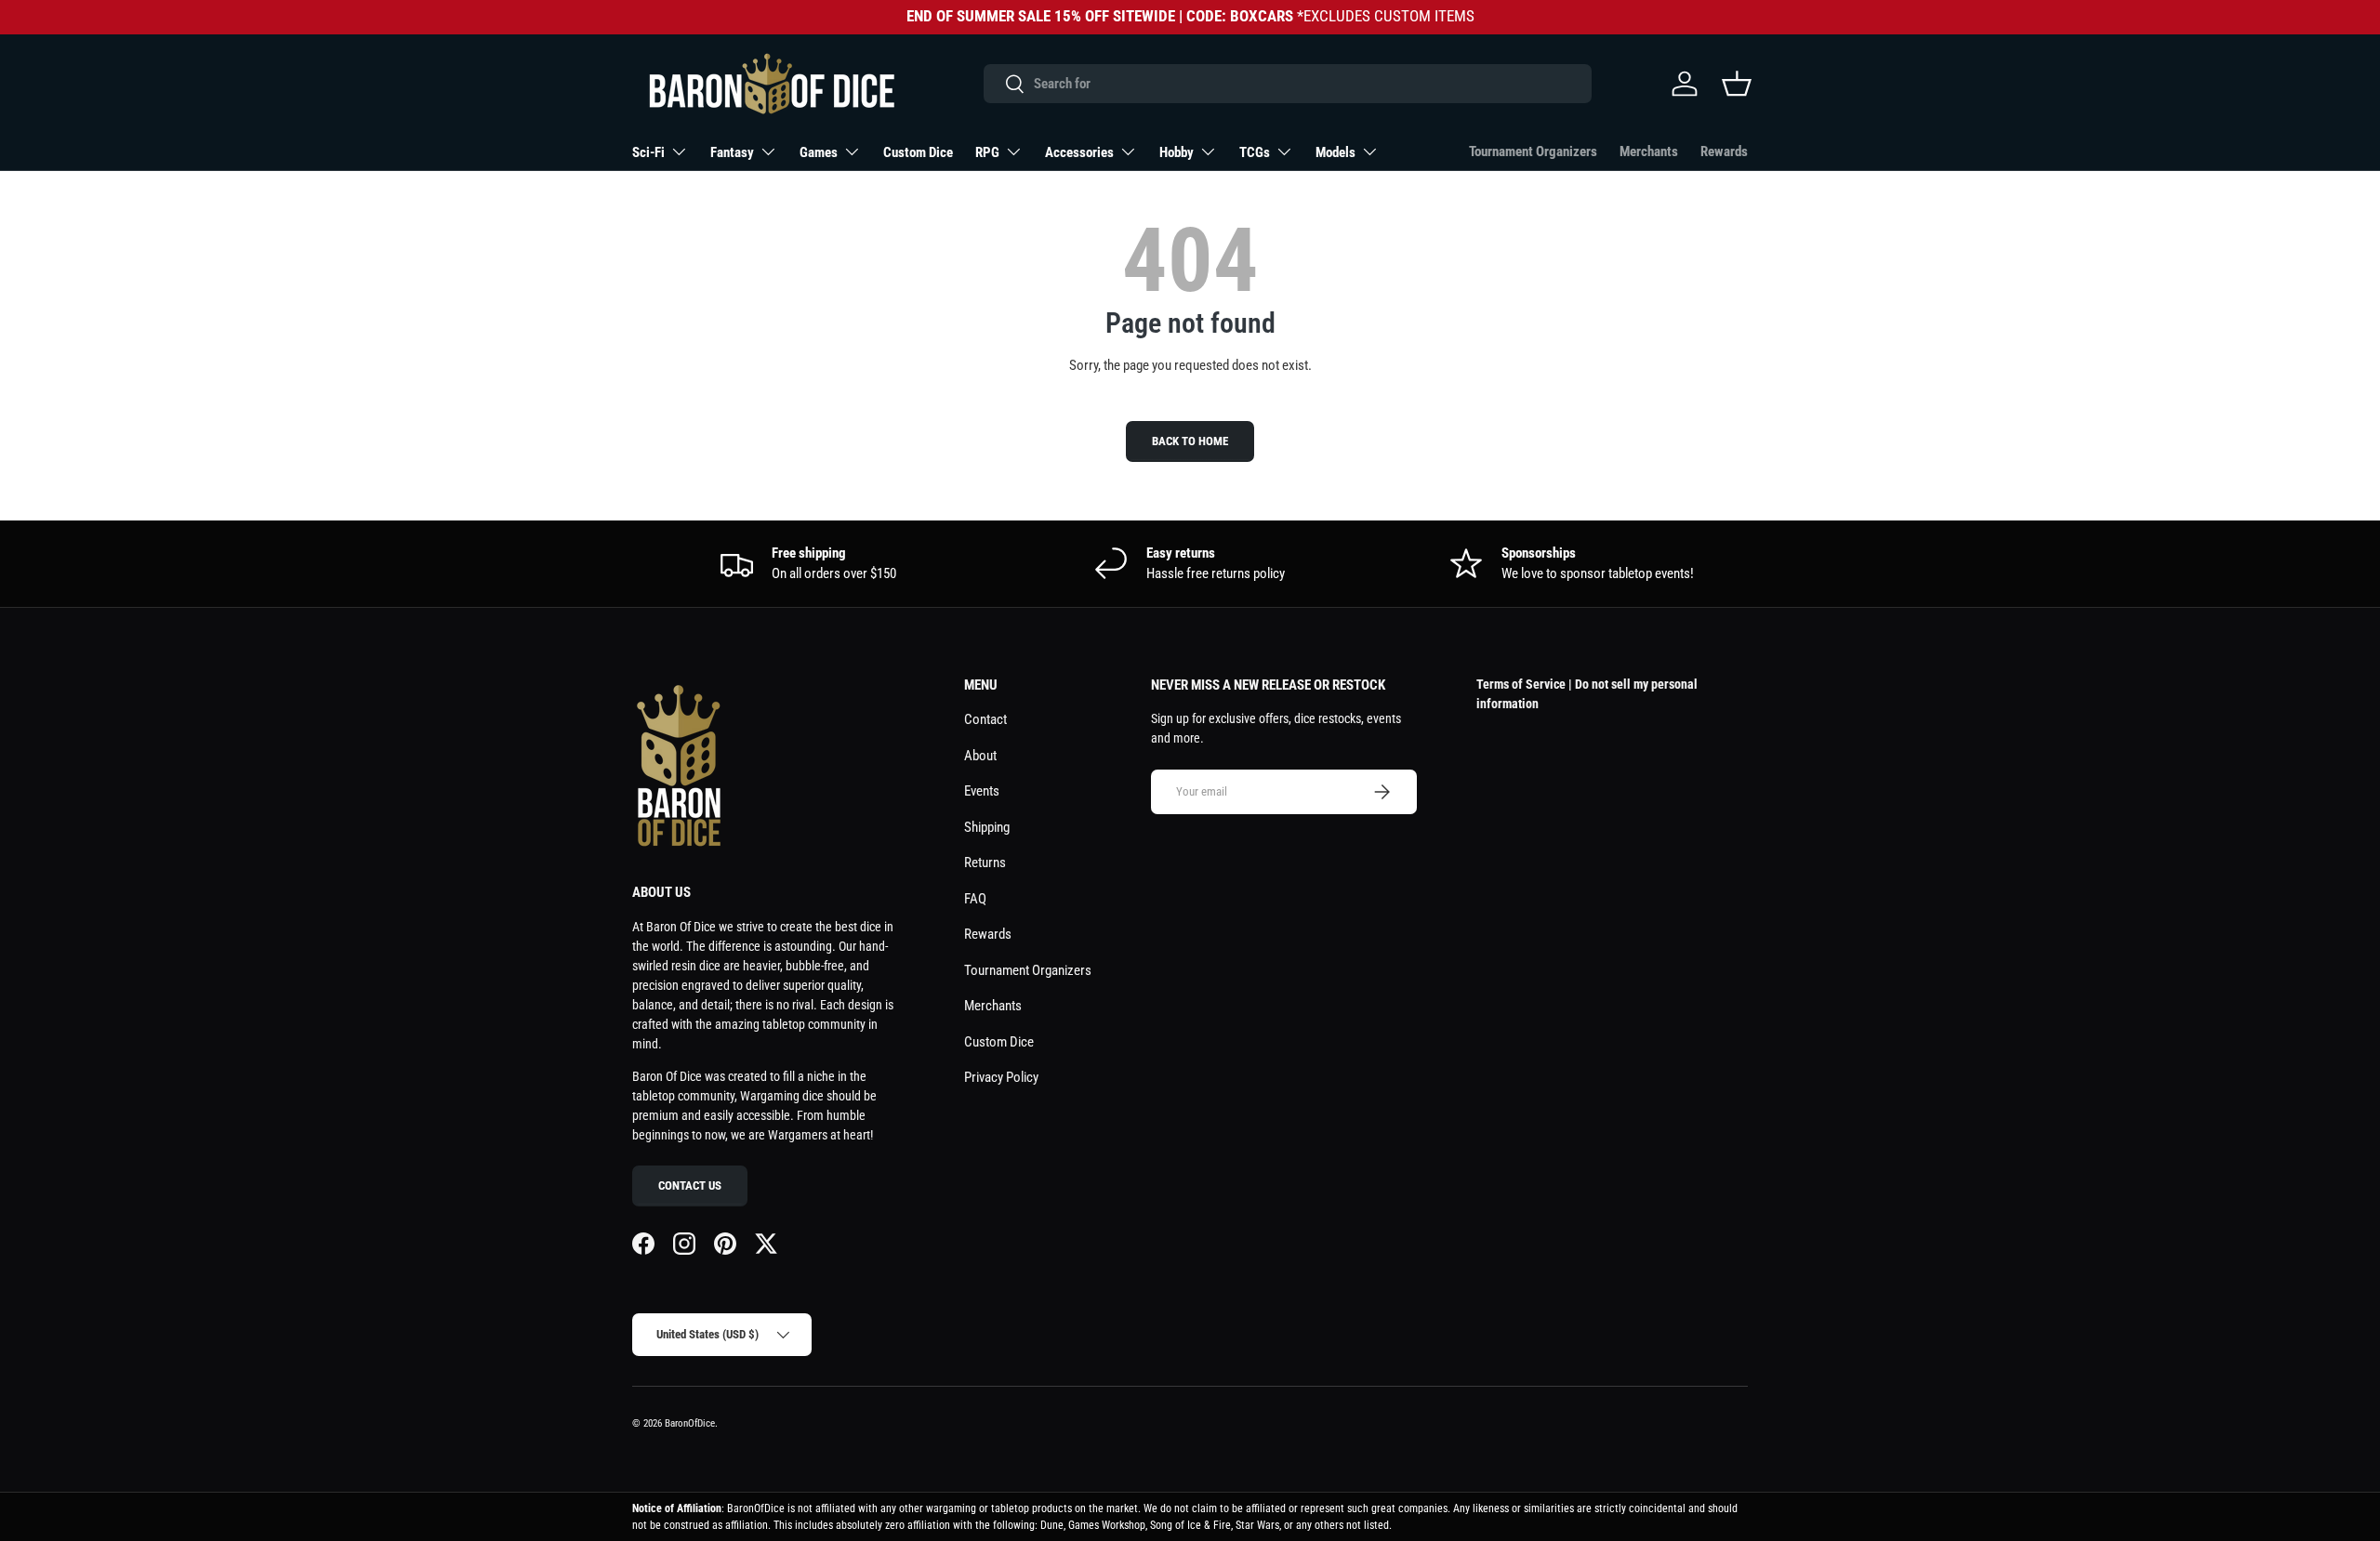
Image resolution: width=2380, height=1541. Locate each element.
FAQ (975, 899)
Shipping (987, 827)
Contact (985, 719)
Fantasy (732, 152)
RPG (987, 152)
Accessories (1079, 152)
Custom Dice (918, 152)
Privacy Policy (1001, 1077)
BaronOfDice (690, 1423)
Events (982, 791)
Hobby (1177, 152)
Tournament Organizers (1533, 151)
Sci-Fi (648, 152)
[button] (1737, 84)
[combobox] (1287, 84)
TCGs (1255, 152)
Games (819, 152)
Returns (985, 863)
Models (1335, 152)
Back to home (1190, 441)
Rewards (1724, 151)
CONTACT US (690, 1185)
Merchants (1649, 151)
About (980, 756)
